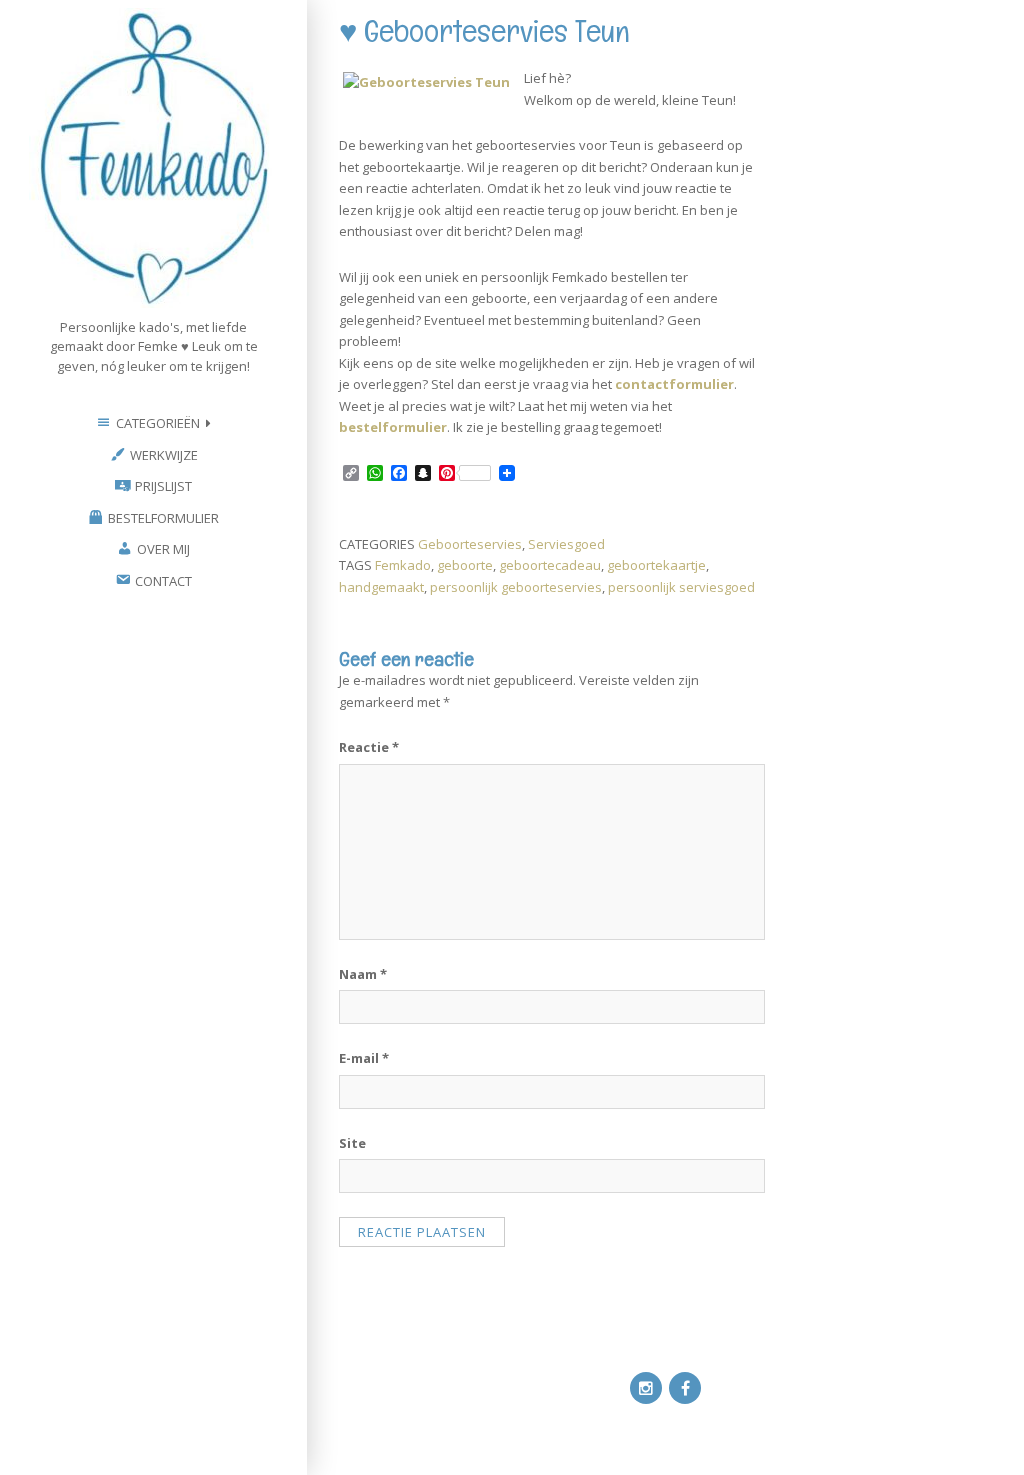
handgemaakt (381, 587)
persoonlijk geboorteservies (516, 587)
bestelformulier (393, 427)
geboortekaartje (656, 565)
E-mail (364, 1058)
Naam (363, 974)
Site (352, 1143)
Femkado (403, 565)
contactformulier (674, 384)
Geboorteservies (470, 544)
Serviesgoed (566, 544)
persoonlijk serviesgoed (681, 587)
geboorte (465, 565)
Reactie (369, 747)
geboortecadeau (550, 565)
